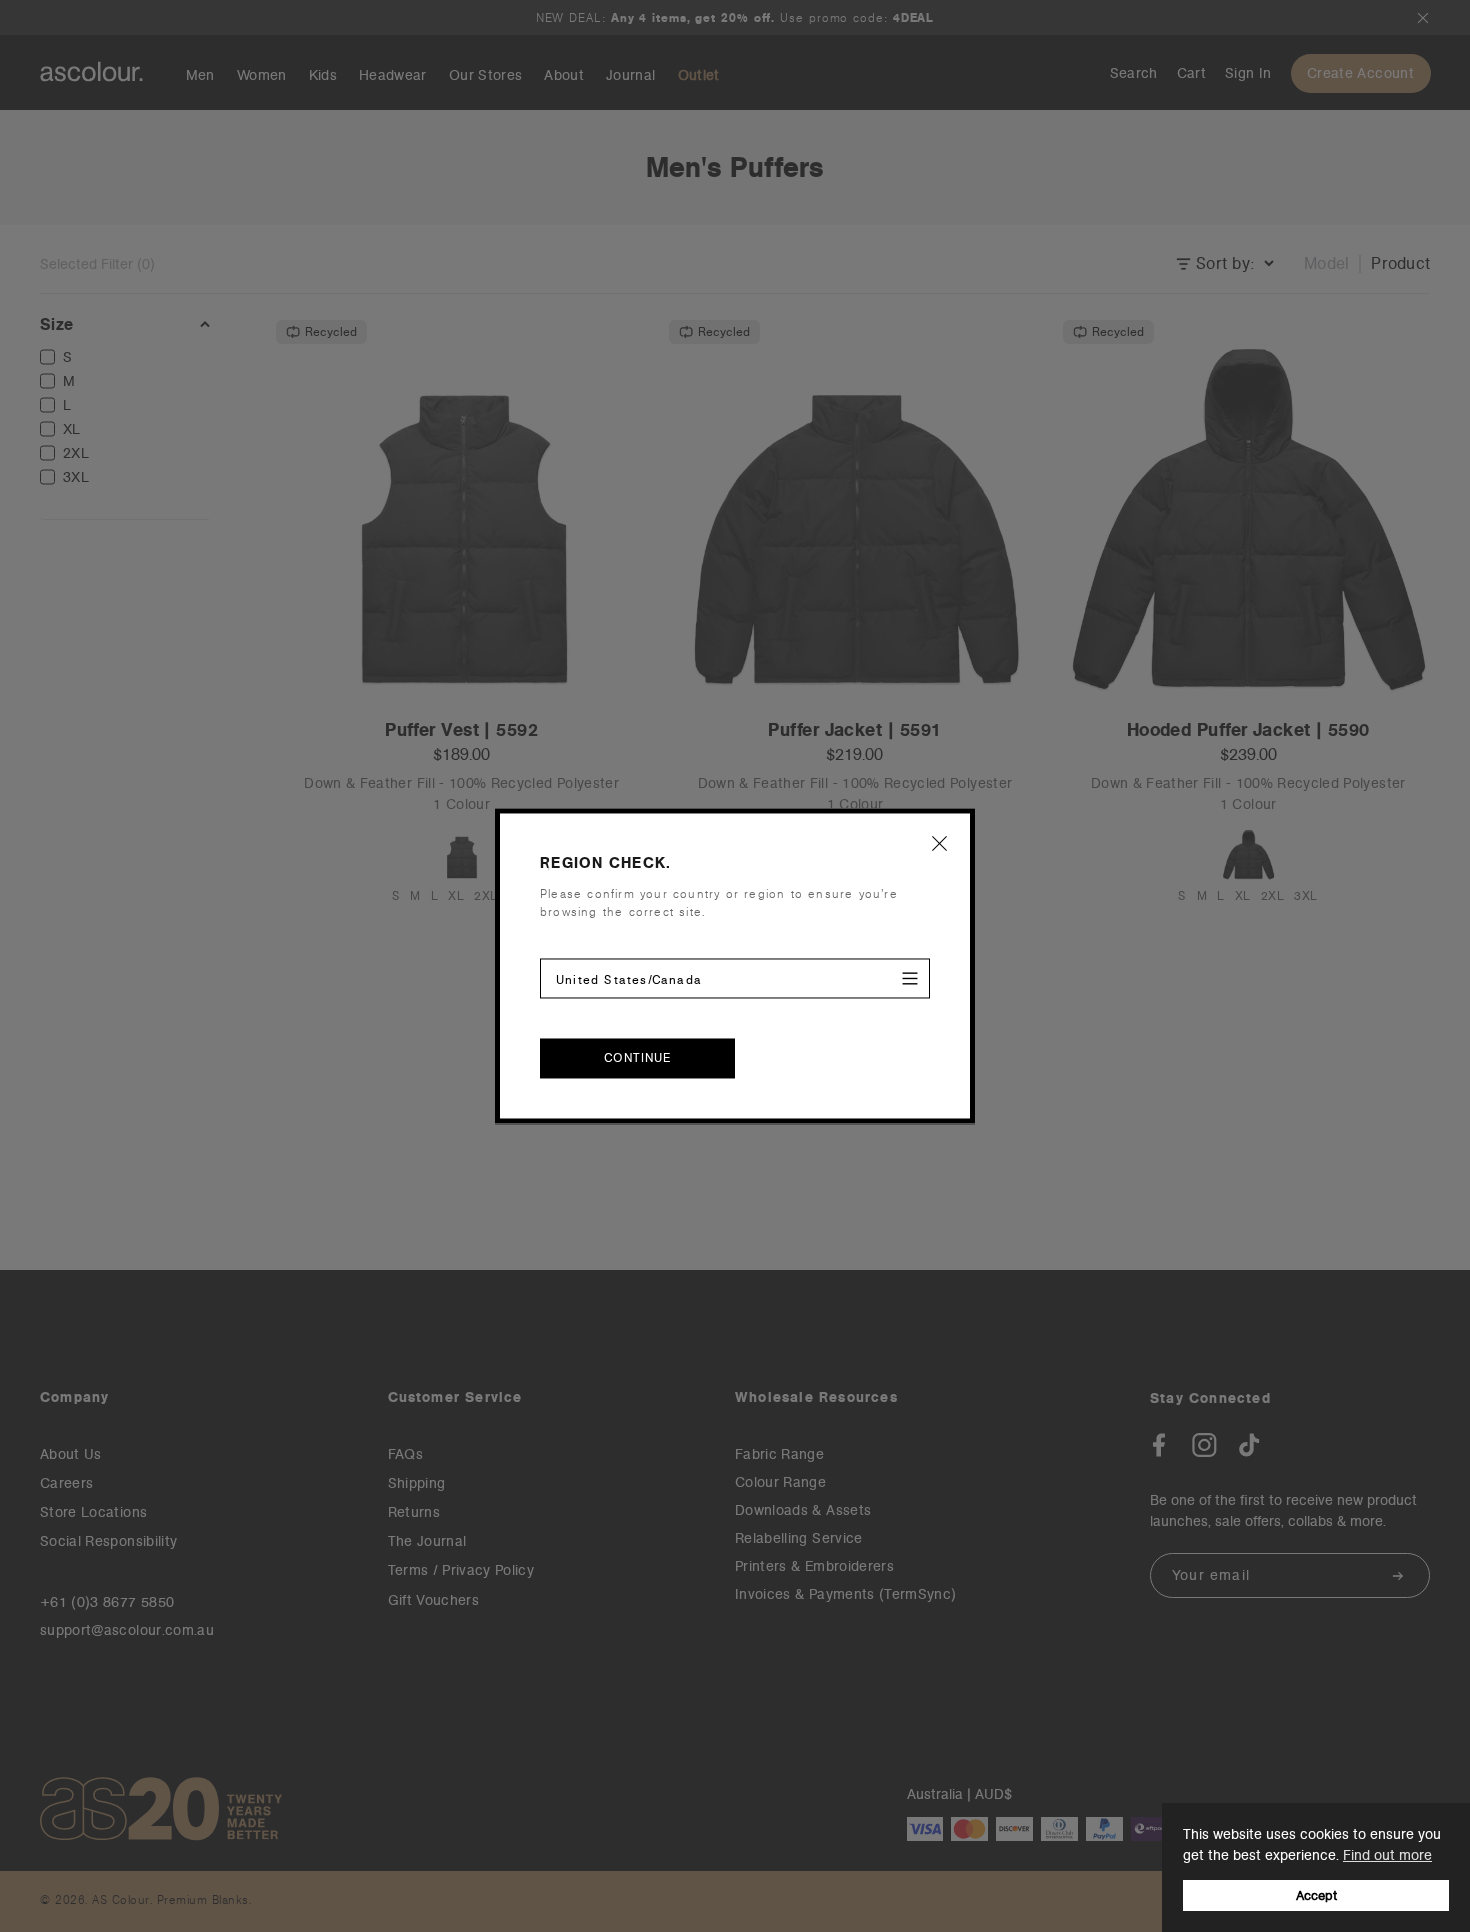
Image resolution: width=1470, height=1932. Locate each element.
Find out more (1387, 1855)
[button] (940, 843)
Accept (1316, 1895)
